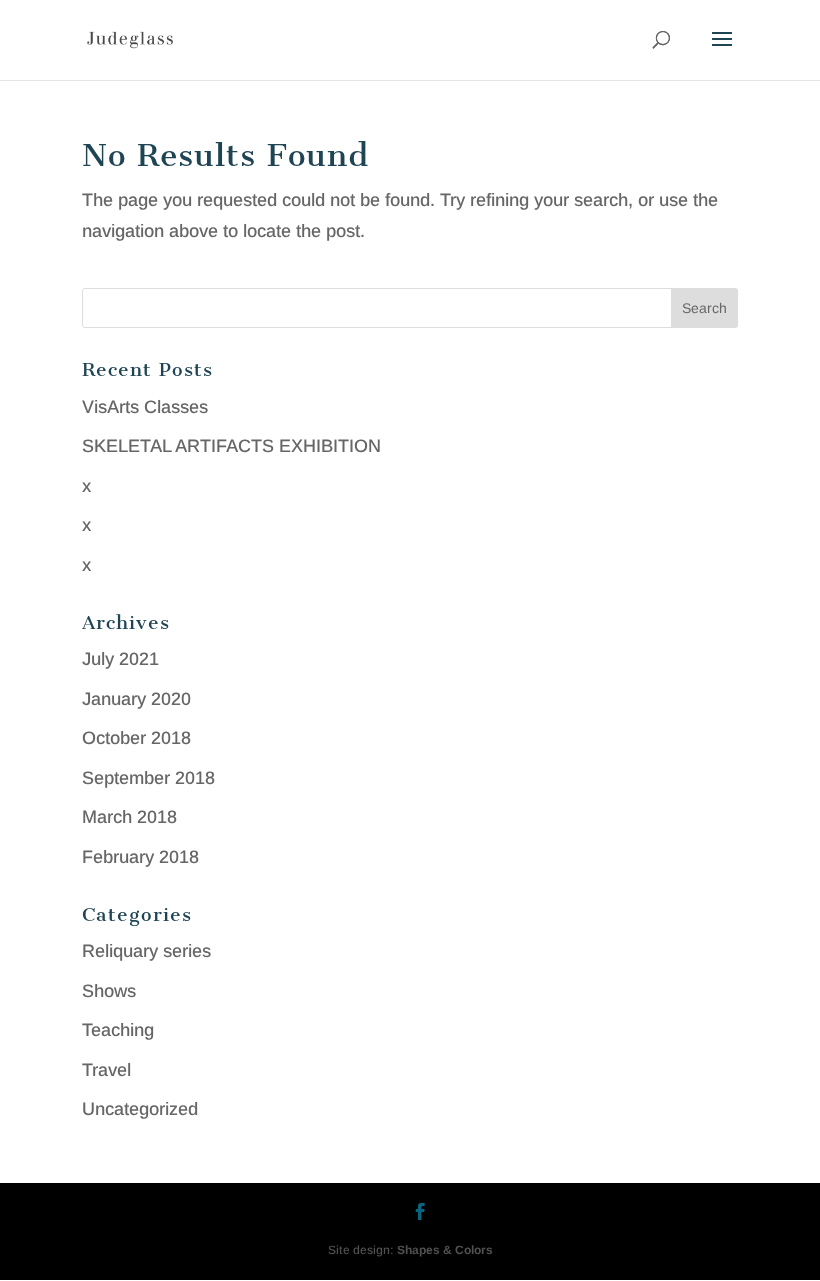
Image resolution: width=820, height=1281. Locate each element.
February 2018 (140, 857)
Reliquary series (146, 951)
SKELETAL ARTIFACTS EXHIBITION (231, 446)
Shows (109, 991)
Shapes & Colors (445, 1250)
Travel (106, 1070)
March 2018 (129, 817)
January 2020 (136, 699)
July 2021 (120, 659)
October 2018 (136, 738)
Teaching (118, 1030)
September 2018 (148, 778)
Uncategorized (140, 1109)
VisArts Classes (145, 407)
